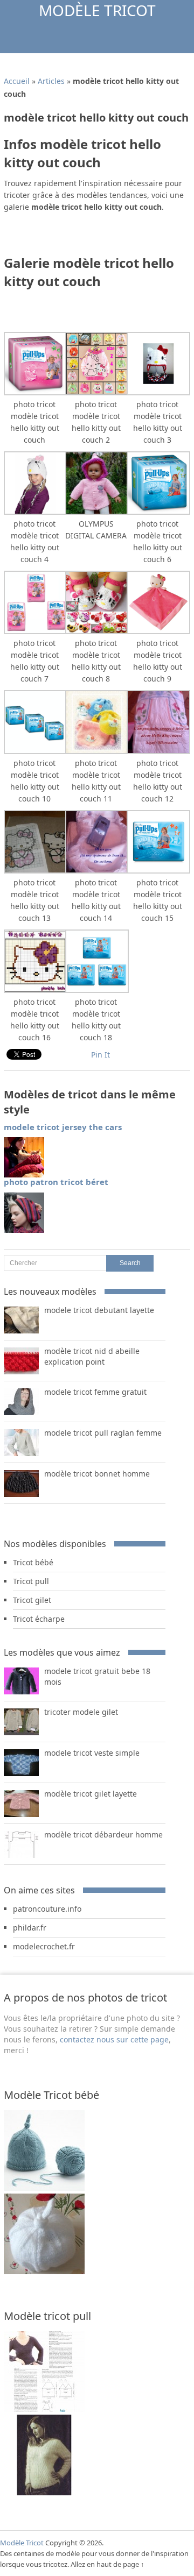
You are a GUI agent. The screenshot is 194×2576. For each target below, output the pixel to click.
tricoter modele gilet (81, 1712)
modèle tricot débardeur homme (103, 1835)
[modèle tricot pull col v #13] (44, 2492)
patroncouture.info (47, 1909)
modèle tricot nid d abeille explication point (92, 1356)
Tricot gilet (32, 1600)
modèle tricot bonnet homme (97, 1474)
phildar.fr (30, 1928)
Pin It (101, 1055)
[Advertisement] (99, 237)
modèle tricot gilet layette (91, 1794)
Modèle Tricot (97, 10)
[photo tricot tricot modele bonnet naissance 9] (44, 2188)
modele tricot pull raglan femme (103, 1433)
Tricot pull (31, 1581)
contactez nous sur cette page (114, 2039)
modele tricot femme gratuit (95, 1392)
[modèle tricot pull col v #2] (44, 2409)
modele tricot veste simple (92, 1753)
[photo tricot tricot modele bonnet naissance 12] (44, 2271)
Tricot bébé (33, 1562)
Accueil (17, 81)
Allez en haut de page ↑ (108, 2564)
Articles (51, 81)
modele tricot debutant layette (99, 1310)
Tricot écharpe (39, 1619)
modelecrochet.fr (44, 1946)
